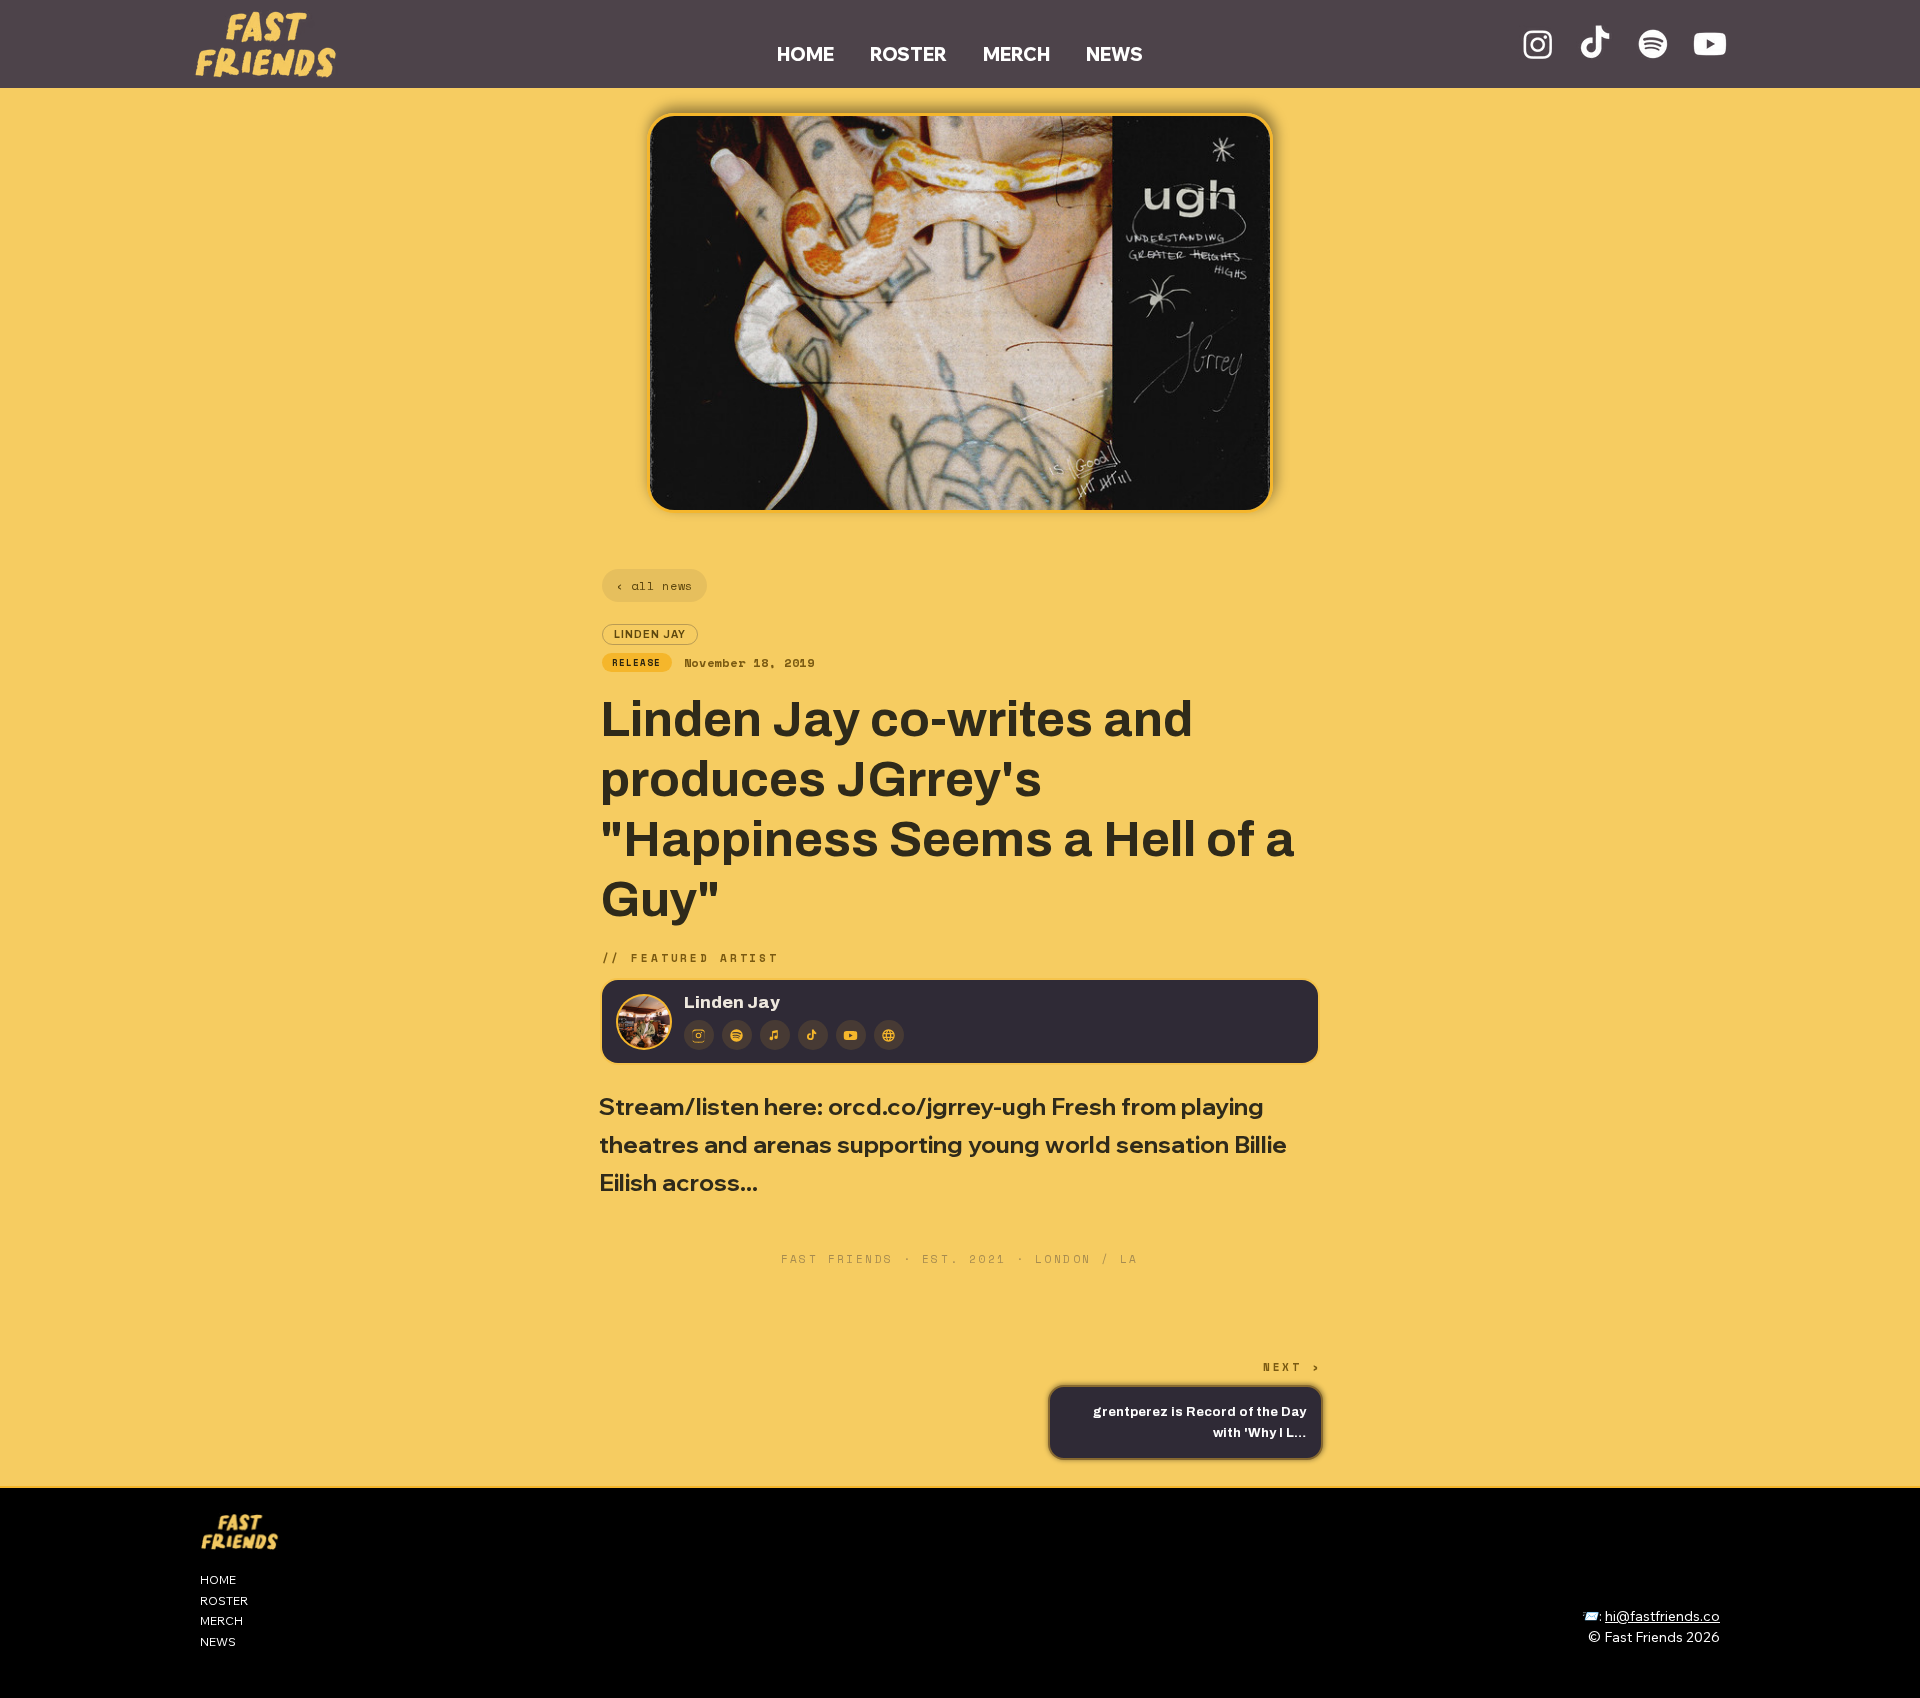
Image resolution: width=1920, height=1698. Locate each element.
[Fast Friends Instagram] (1538, 44)
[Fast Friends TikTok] (1595, 44)
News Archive (1584, 1594)
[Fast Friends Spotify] (1653, 44)
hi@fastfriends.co (1662, 1616)
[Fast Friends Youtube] (1710, 44)
